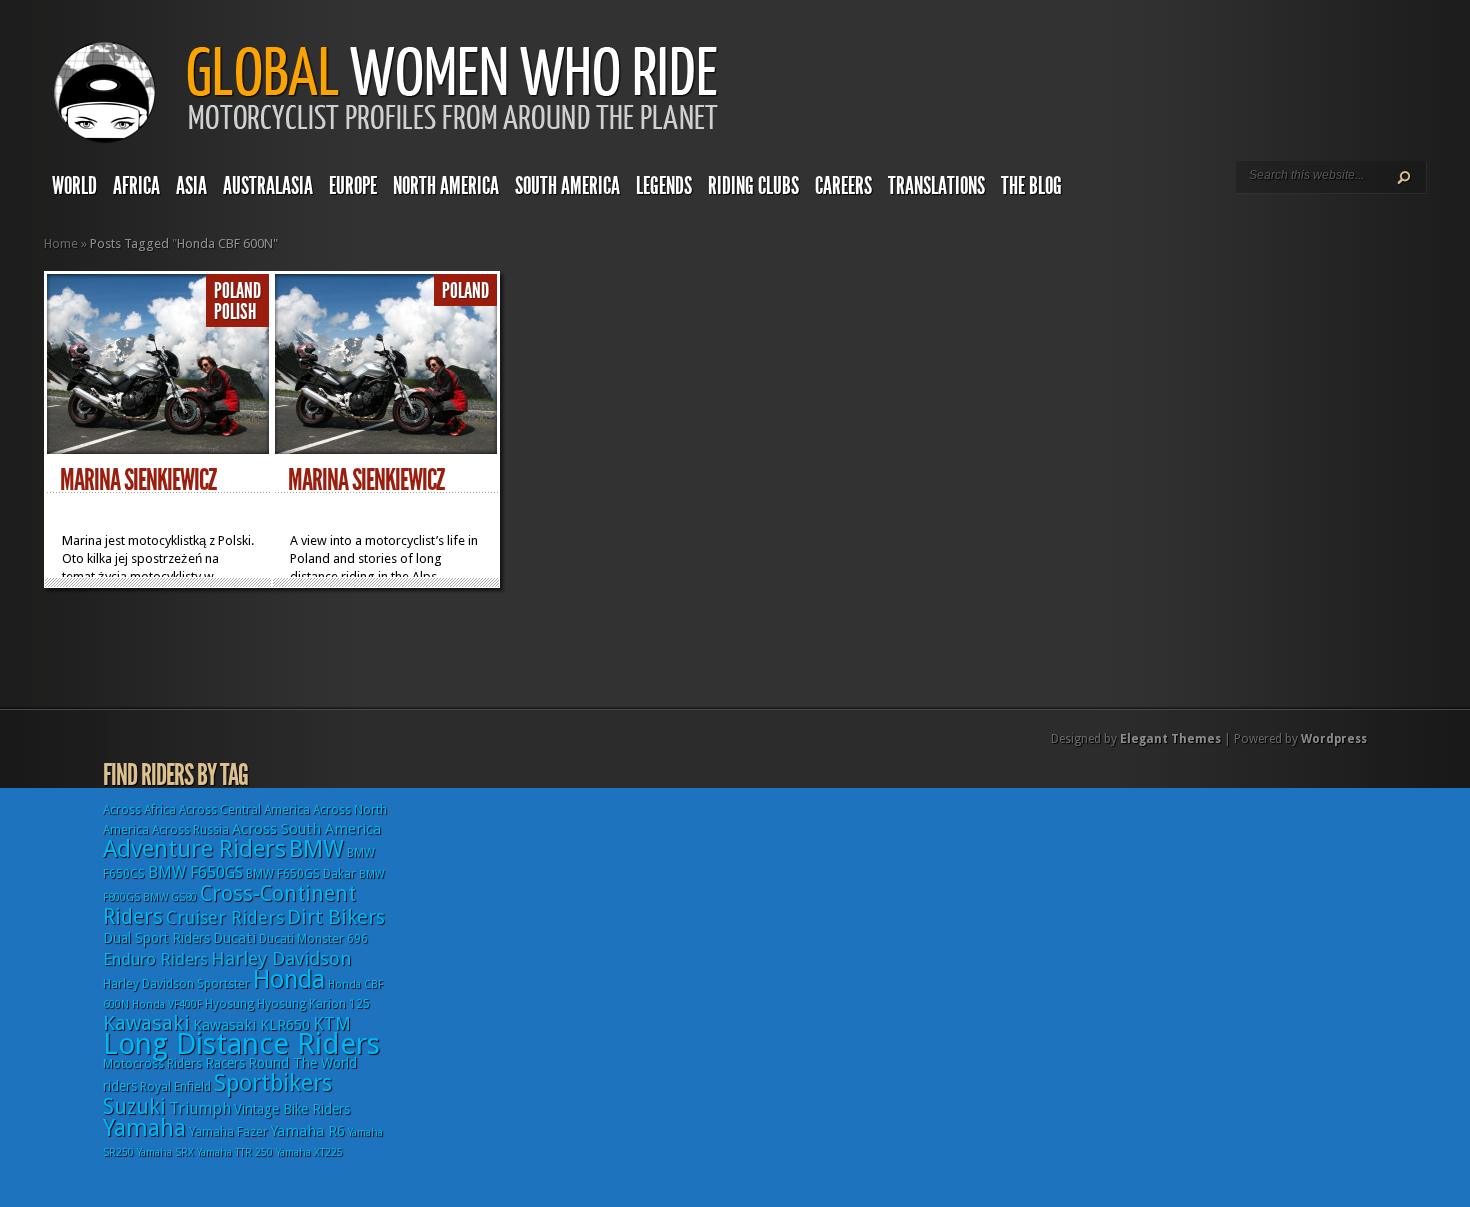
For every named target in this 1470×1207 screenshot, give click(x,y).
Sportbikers (273, 1083)
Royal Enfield (175, 1087)
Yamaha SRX (165, 1152)
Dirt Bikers (336, 917)
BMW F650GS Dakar (301, 874)
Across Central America (244, 810)
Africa (136, 186)
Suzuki (134, 1106)
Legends (664, 186)
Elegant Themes (1170, 739)
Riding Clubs (753, 186)
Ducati (234, 938)
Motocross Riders (152, 1064)
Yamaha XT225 (309, 1152)
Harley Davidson (281, 958)
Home (61, 243)
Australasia (268, 186)
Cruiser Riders (225, 917)
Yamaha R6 (308, 1131)
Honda (289, 979)
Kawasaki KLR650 (251, 1025)
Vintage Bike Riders (292, 1109)
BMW (316, 849)
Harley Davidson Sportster (176, 984)
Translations (936, 186)
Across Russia (190, 830)
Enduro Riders (155, 959)
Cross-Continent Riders (229, 905)
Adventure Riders (194, 849)
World (74, 186)
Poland (237, 291)
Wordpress (1334, 739)
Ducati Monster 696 (313, 939)
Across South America (306, 829)
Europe (353, 186)
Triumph (200, 1108)
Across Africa (139, 810)
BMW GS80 (170, 897)
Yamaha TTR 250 (235, 1152)
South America (567, 186)
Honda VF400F (167, 1004)
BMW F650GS (195, 872)
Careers (843, 186)
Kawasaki (146, 1023)
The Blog (1031, 186)
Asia (191, 186)
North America (446, 186)
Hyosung (229, 1004)
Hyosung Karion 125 (313, 1004)
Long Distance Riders (241, 1044)
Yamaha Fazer (228, 1132)
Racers (225, 1063)
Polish (235, 312)
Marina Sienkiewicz (138, 480)
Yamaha (144, 1128)
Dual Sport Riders (156, 938)
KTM (332, 1023)
